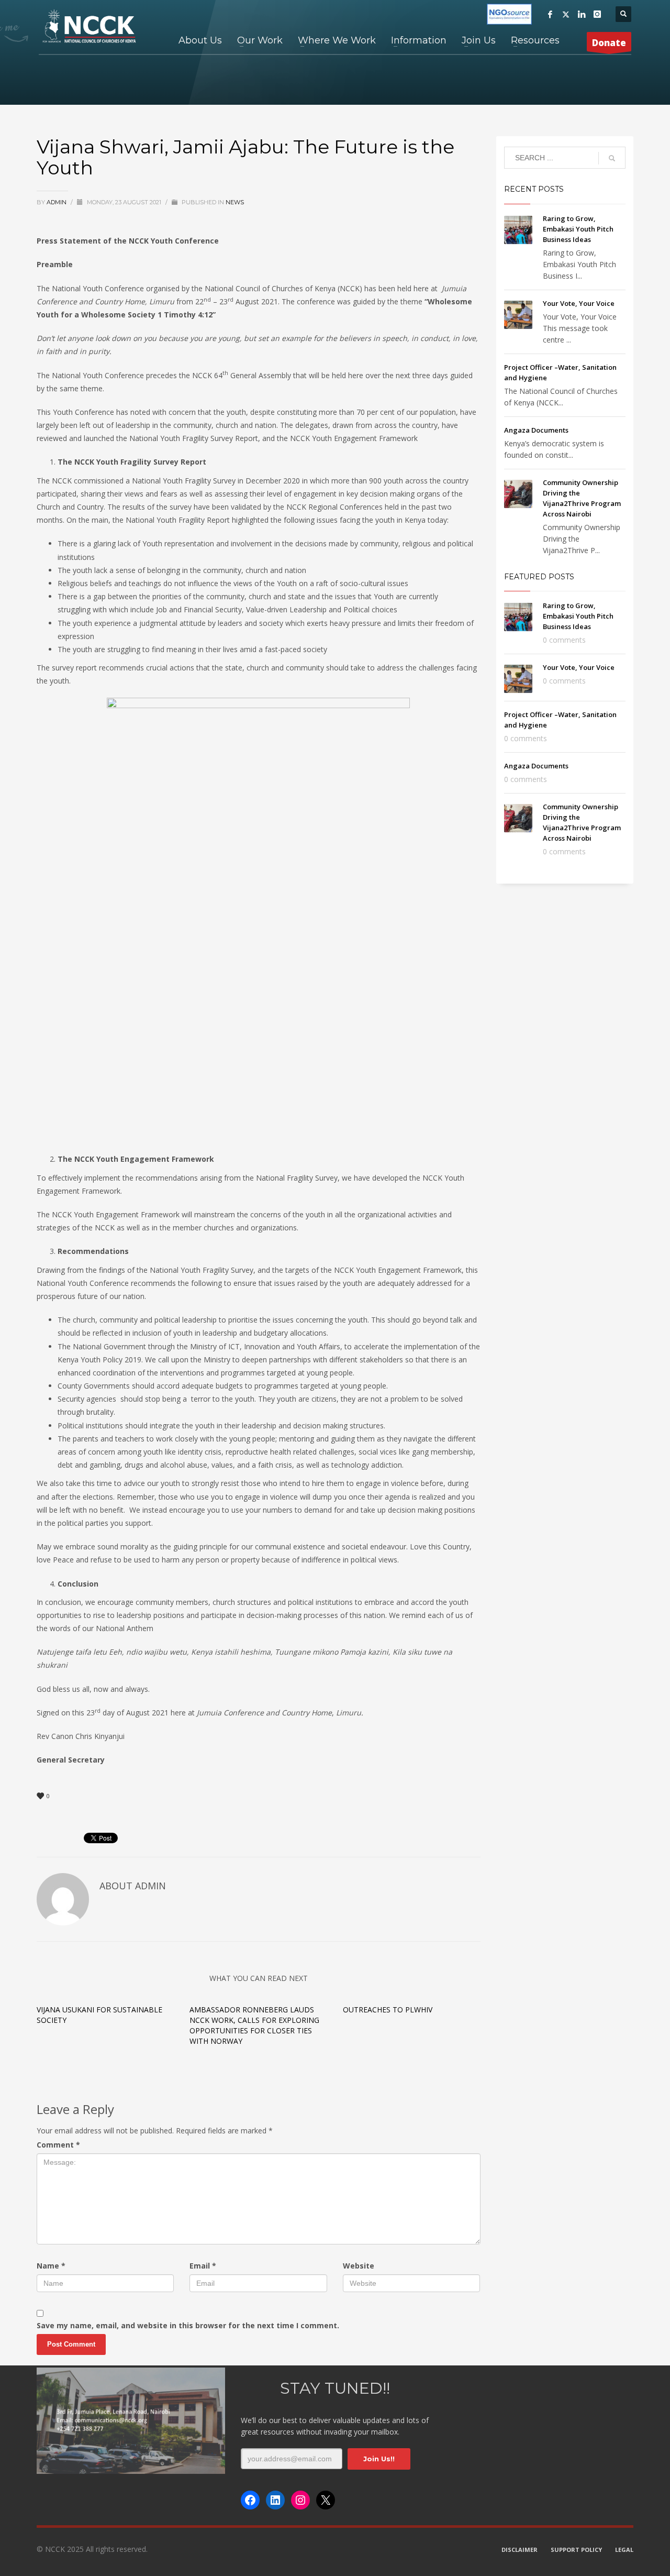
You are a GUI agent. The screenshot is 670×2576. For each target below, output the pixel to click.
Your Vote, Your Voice (579, 303)
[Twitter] (566, 14)
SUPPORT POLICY (576, 2550)
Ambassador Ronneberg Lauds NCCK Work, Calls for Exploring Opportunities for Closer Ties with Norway (254, 2025)
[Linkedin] (582, 14)
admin (57, 202)
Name (51, 2266)
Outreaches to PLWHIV (388, 2010)
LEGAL (624, 2550)
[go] (612, 158)
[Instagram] (597, 14)
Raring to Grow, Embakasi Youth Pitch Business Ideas (578, 229)
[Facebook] (550, 14)
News (235, 202)
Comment (58, 2145)
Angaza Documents (536, 430)
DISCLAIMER (520, 2550)
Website (359, 2266)
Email (203, 2266)
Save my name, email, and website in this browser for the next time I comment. (188, 2325)
